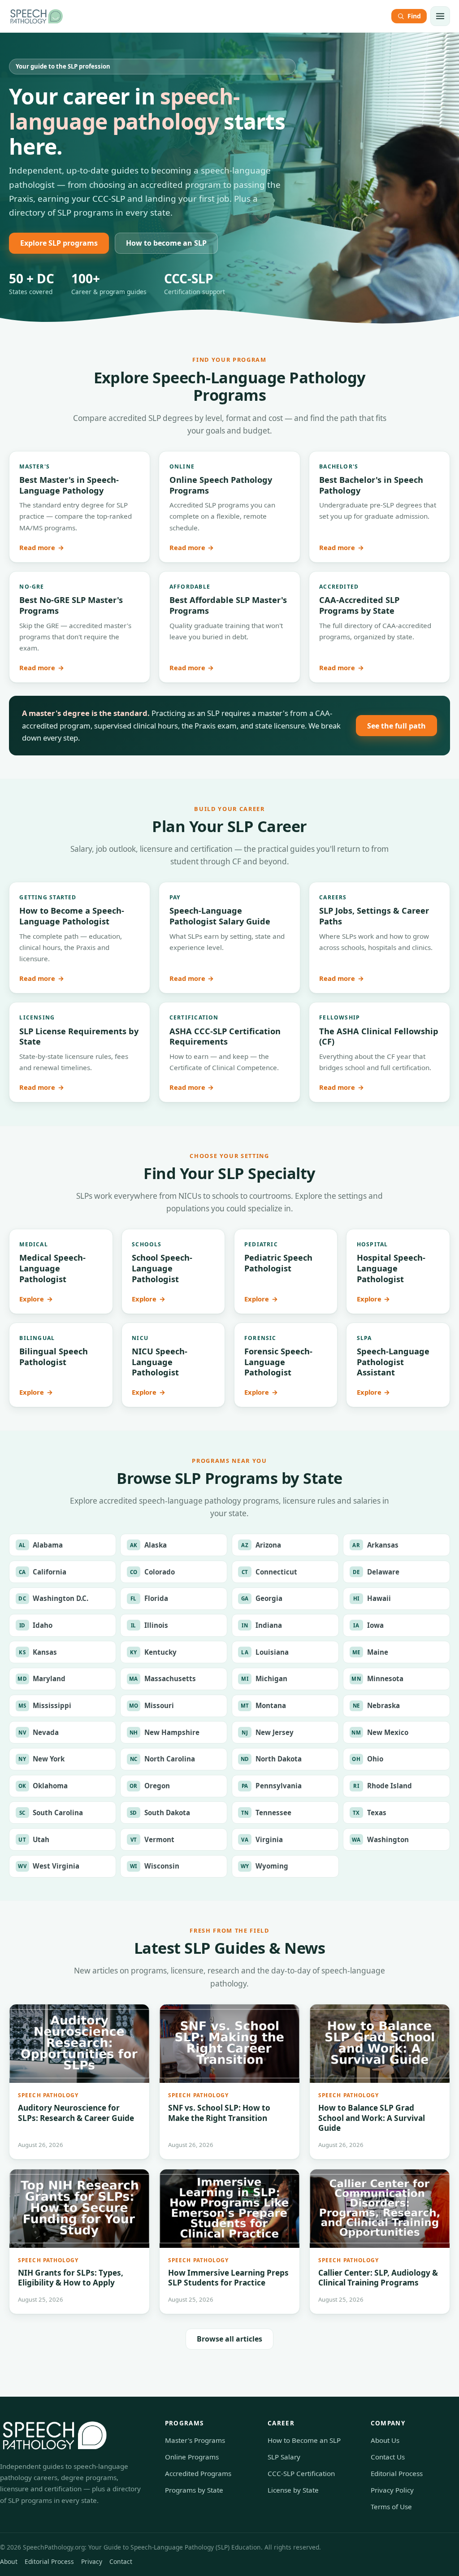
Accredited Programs (198, 2473)
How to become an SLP (166, 243)
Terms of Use (391, 2507)
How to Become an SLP (304, 2440)
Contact (121, 2561)
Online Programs (192, 2457)
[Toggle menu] (440, 16)
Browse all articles (229, 2339)
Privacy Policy (392, 2490)
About (9, 2561)
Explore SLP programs (59, 243)
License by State (293, 2490)
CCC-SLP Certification (301, 2473)
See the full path (396, 726)
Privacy (92, 2561)
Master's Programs (195, 2440)
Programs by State (194, 2490)
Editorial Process (397, 2473)
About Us (385, 2440)
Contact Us (388, 2457)
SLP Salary (284, 2457)
